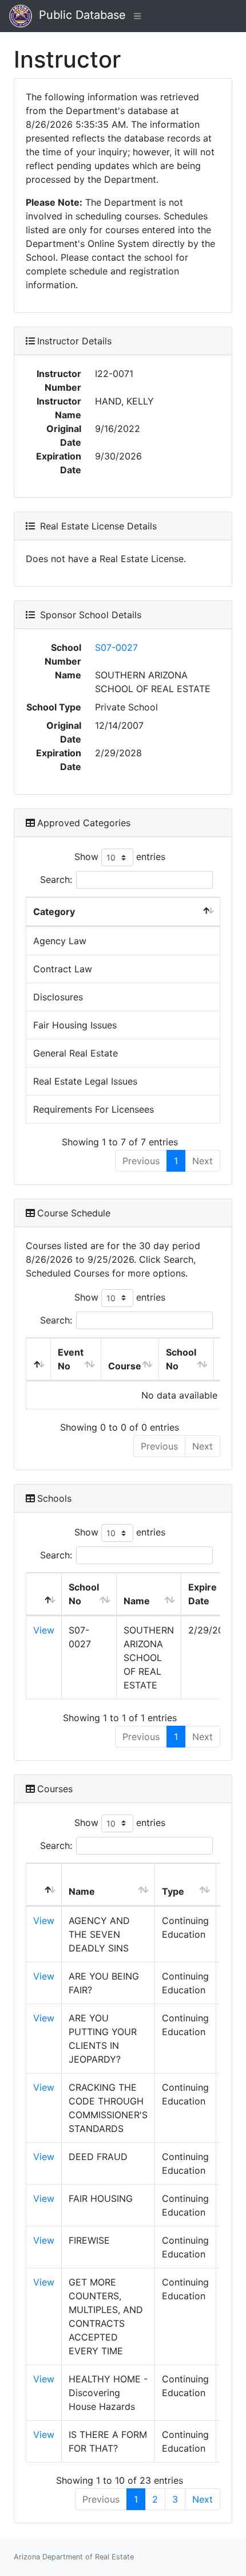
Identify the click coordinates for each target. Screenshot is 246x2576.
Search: (56, 879)
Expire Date (203, 1594)
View (44, 1630)
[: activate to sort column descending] (39, 1359)
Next (203, 2499)
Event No (71, 1359)
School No (181, 1359)
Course (125, 1366)
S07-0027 (116, 647)
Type (173, 1891)
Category (54, 912)
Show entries (120, 857)
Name (137, 1601)
